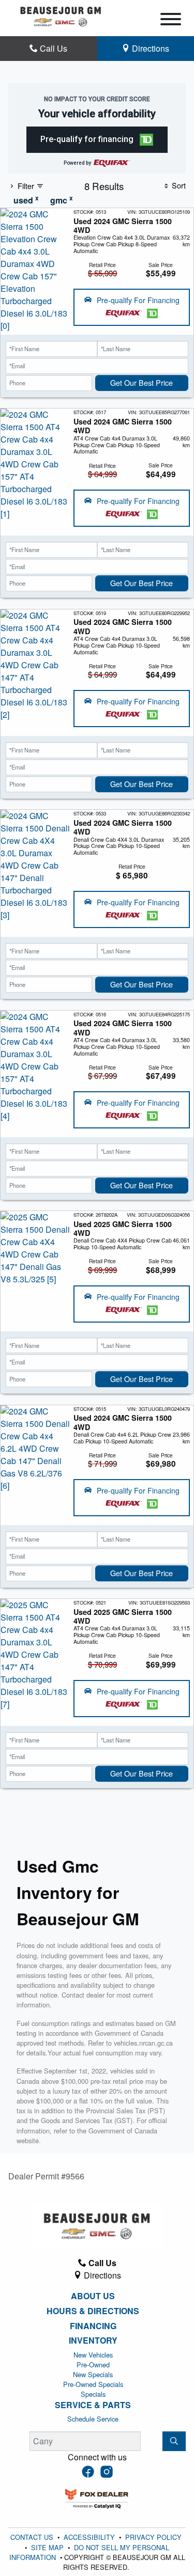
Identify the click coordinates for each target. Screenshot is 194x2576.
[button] (97, 140)
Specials (93, 2394)
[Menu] (171, 21)
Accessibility (90, 2537)
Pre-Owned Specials (93, 2384)
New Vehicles (93, 2355)
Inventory (93, 2341)
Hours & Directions (93, 2311)
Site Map (48, 2547)
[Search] (174, 2441)
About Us (93, 2296)
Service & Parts (93, 2405)
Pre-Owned (93, 2365)
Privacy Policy (153, 2537)
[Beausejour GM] (61, 15)
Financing (93, 2326)
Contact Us (33, 2537)
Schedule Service (93, 2419)
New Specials (93, 2374)
